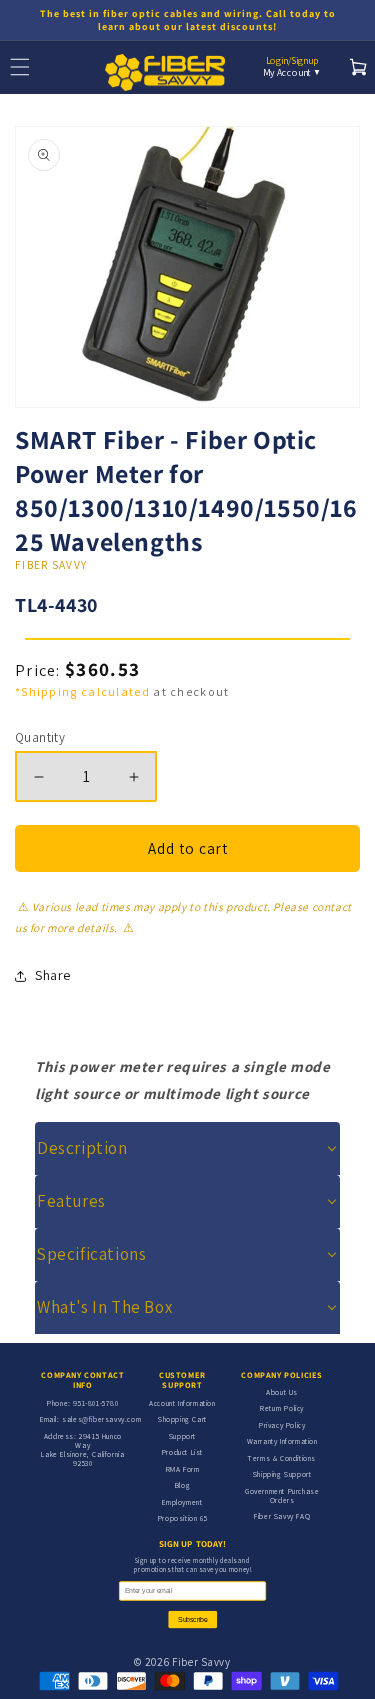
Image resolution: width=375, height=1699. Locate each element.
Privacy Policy (282, 1425)
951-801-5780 (95, 1403)
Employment (182, 1502)
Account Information (182, 1403)
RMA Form (183, 1469)
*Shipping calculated (82, 691)
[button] (187, 1148)
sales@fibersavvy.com (101, 1419)
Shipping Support (282, 1474)
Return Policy (282, 1408)
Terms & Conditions (282, 1458)
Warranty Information (282, 1441)
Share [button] (53, 975)
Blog (182, 1485)
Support (182, 1436)
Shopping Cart (182, 1419)
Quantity (40, 737)
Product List (182, 1452)
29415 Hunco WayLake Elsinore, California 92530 (82, 1449)
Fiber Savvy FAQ (282, 1516)
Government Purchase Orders (282, 1495)
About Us (282, 1392)
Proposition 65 (182, 1518)
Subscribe (192, 1620)
